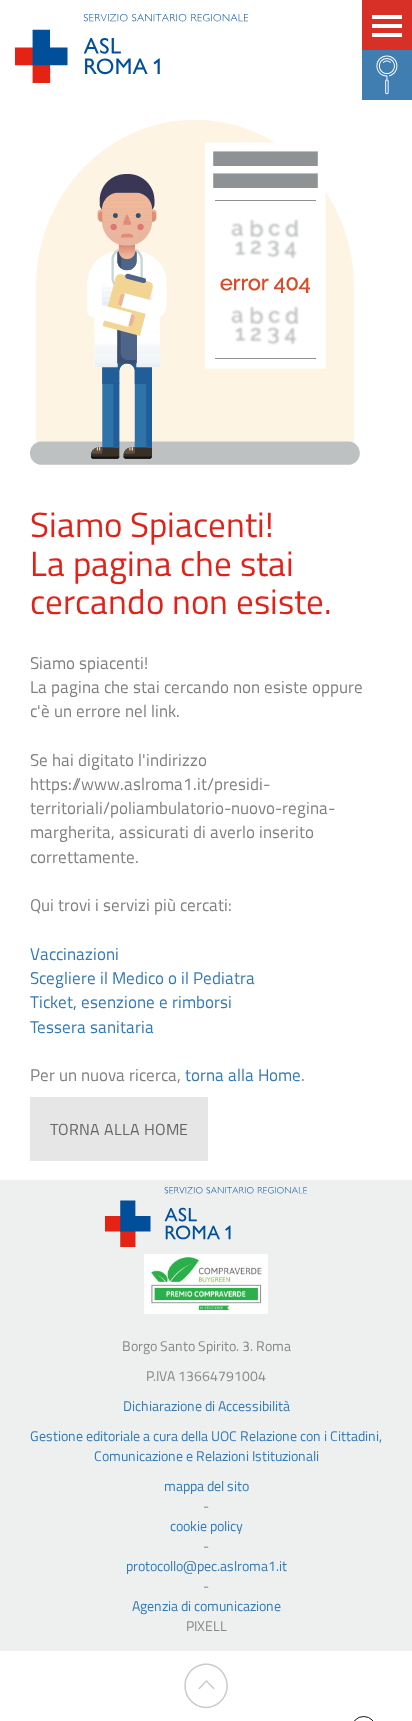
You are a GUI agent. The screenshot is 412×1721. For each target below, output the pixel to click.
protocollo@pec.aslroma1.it (206, 1566)
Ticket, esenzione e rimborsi (131, 1002)
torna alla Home (243, 1075)
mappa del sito (206, 1486)
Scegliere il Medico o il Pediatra (142, 978)
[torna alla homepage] (206, 1217)
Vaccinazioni (74, 954)
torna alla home (119, 1129)
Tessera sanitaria (92, 1027)
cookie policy (206, 1526)
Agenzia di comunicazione (206, 1606)
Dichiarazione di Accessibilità (206, 1405)
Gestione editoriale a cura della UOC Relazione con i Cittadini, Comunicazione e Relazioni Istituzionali (206, 1445)
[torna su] (206, 1686)
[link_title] (131, 48)
